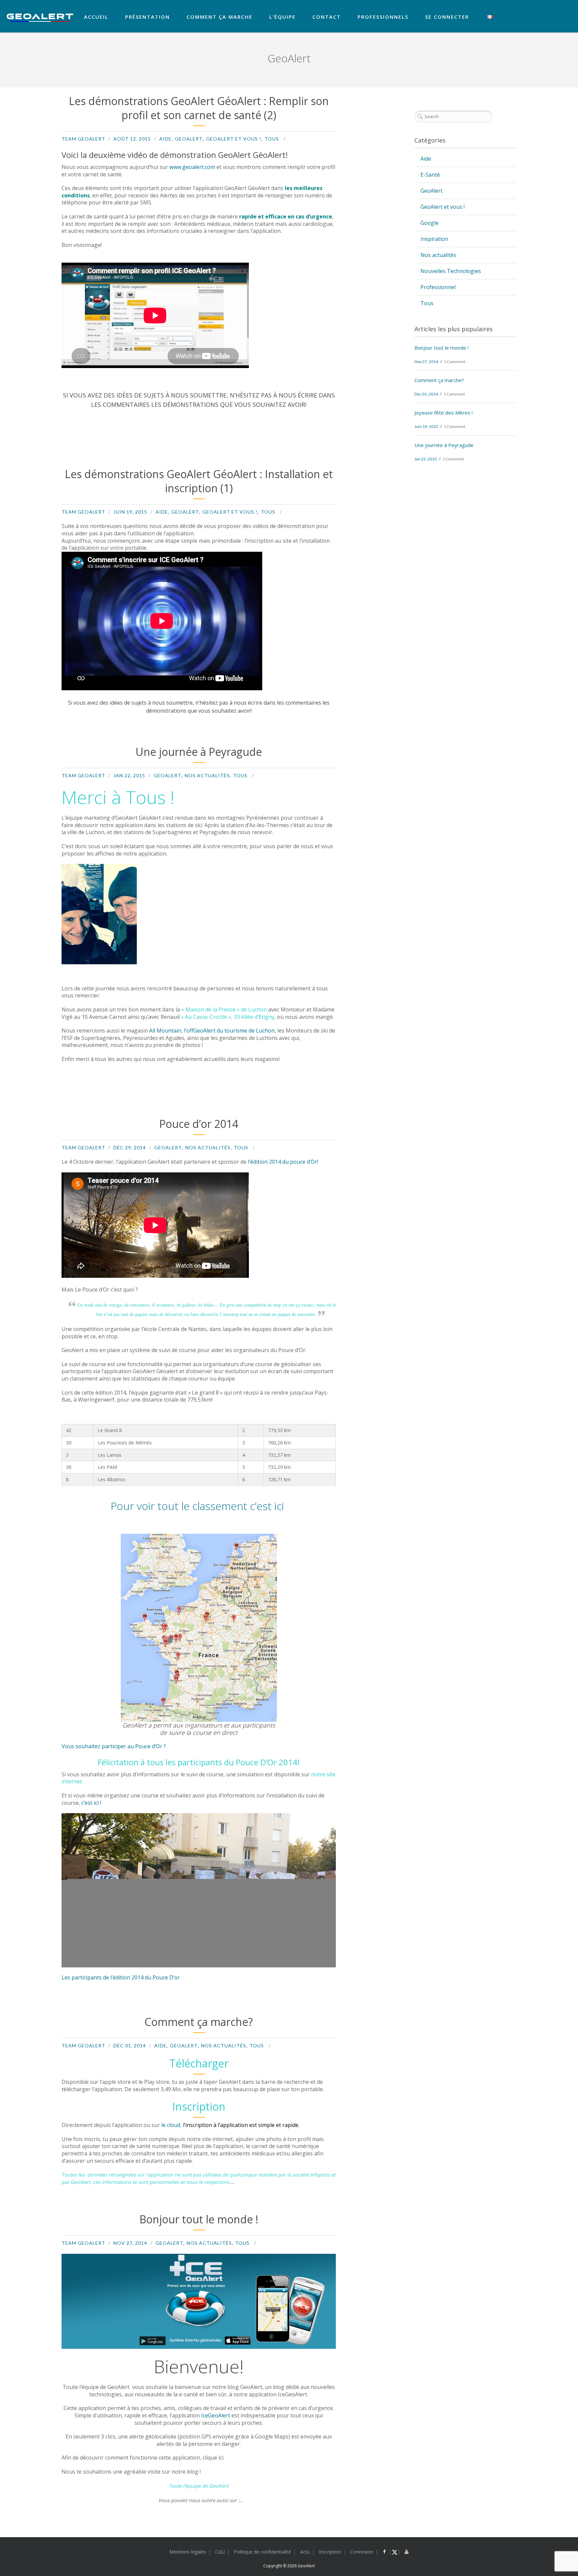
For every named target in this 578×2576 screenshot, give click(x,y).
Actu (305, 2552)
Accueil (96, 17)
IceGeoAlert (216, 2415)
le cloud (171, 2125)
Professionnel (438, 287)
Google (429, 223)
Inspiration (434, 239)
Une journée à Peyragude (199, 752)
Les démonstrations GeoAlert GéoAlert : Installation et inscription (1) (199, 481)
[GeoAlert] (40, 18)
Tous (272, 139)
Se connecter (447, 17)
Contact (327, 17)
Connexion (362, 2552)
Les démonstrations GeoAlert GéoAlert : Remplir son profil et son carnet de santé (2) (199, 108)
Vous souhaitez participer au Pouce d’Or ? (114, 1746)
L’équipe (282, 17)
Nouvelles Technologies (451, 271)
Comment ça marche (220, 17)
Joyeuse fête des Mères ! (444, 413)
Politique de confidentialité (262, 2552)
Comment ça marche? (199, 2022)
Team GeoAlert (83, 139)
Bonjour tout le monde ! (199, 2219)
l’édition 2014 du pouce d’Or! (282, 1162)
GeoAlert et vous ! (234, 139)
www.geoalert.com (192, 167)
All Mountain (165, 1031)
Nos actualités (207, 775)
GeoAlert (189, 139)
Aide (165, 139)
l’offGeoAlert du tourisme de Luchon (229, 1031)
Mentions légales (188, 2552)
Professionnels (383, 17)
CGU (220, 2552)
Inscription (330, 2552)
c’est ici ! (91, 1803)
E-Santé (430, 175)
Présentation (148, 17)
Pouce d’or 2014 (199, 1124)
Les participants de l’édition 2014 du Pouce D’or (121, 1977)
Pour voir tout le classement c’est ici (199, 1506)
